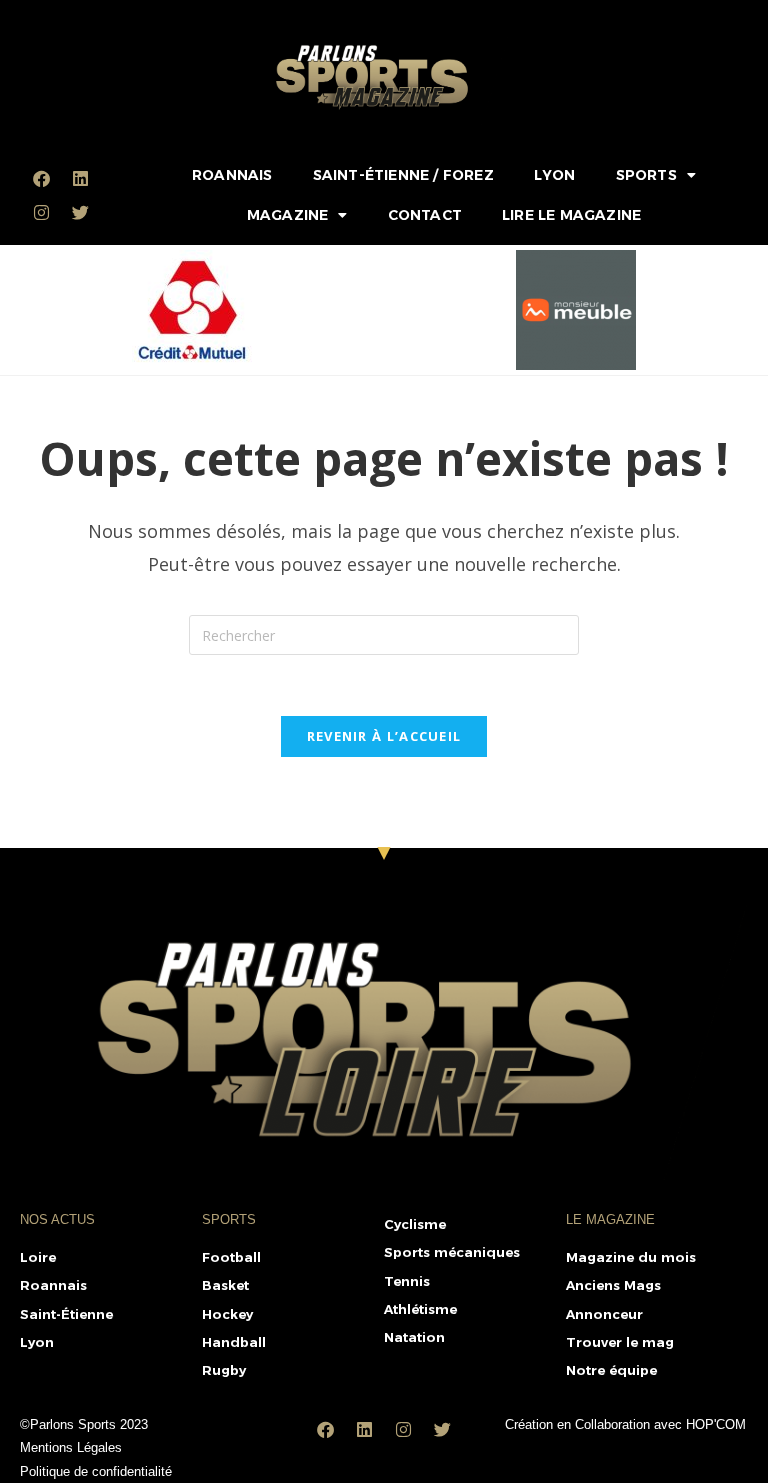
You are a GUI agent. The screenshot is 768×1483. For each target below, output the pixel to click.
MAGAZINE (288, 215)
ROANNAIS (232, 175)
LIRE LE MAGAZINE (571, 215)
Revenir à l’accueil (384, 736)
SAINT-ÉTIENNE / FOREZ (403, 175)
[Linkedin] (80, 178)
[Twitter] (80, 212)
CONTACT (425, 215)
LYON (555, 175)
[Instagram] (41, 212)
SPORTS (646, 175)
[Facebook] (41, 178)
